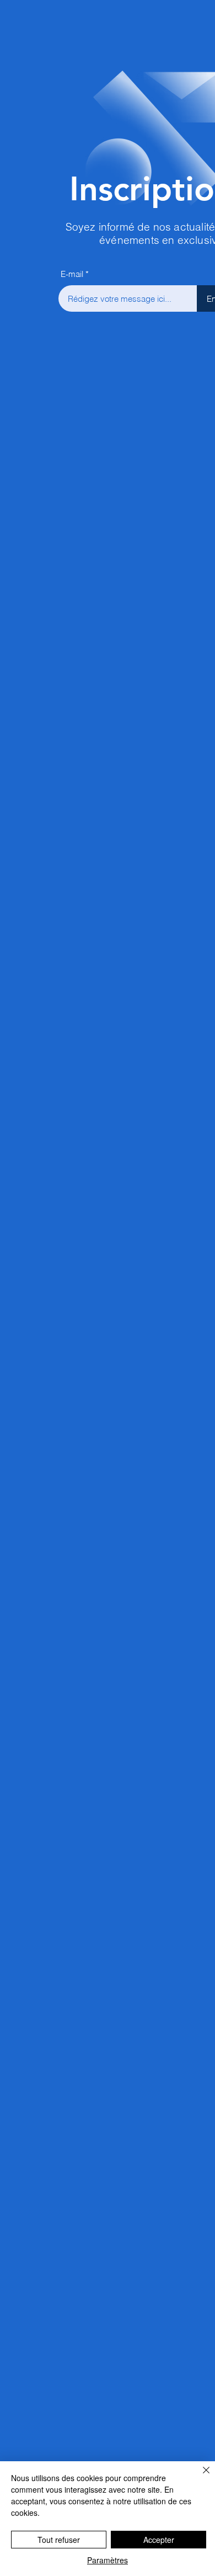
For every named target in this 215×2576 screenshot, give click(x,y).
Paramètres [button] (108, 2560)
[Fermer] (200, 2477)
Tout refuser (59, 2540)
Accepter (159, 2540)
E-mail (72, 274)
